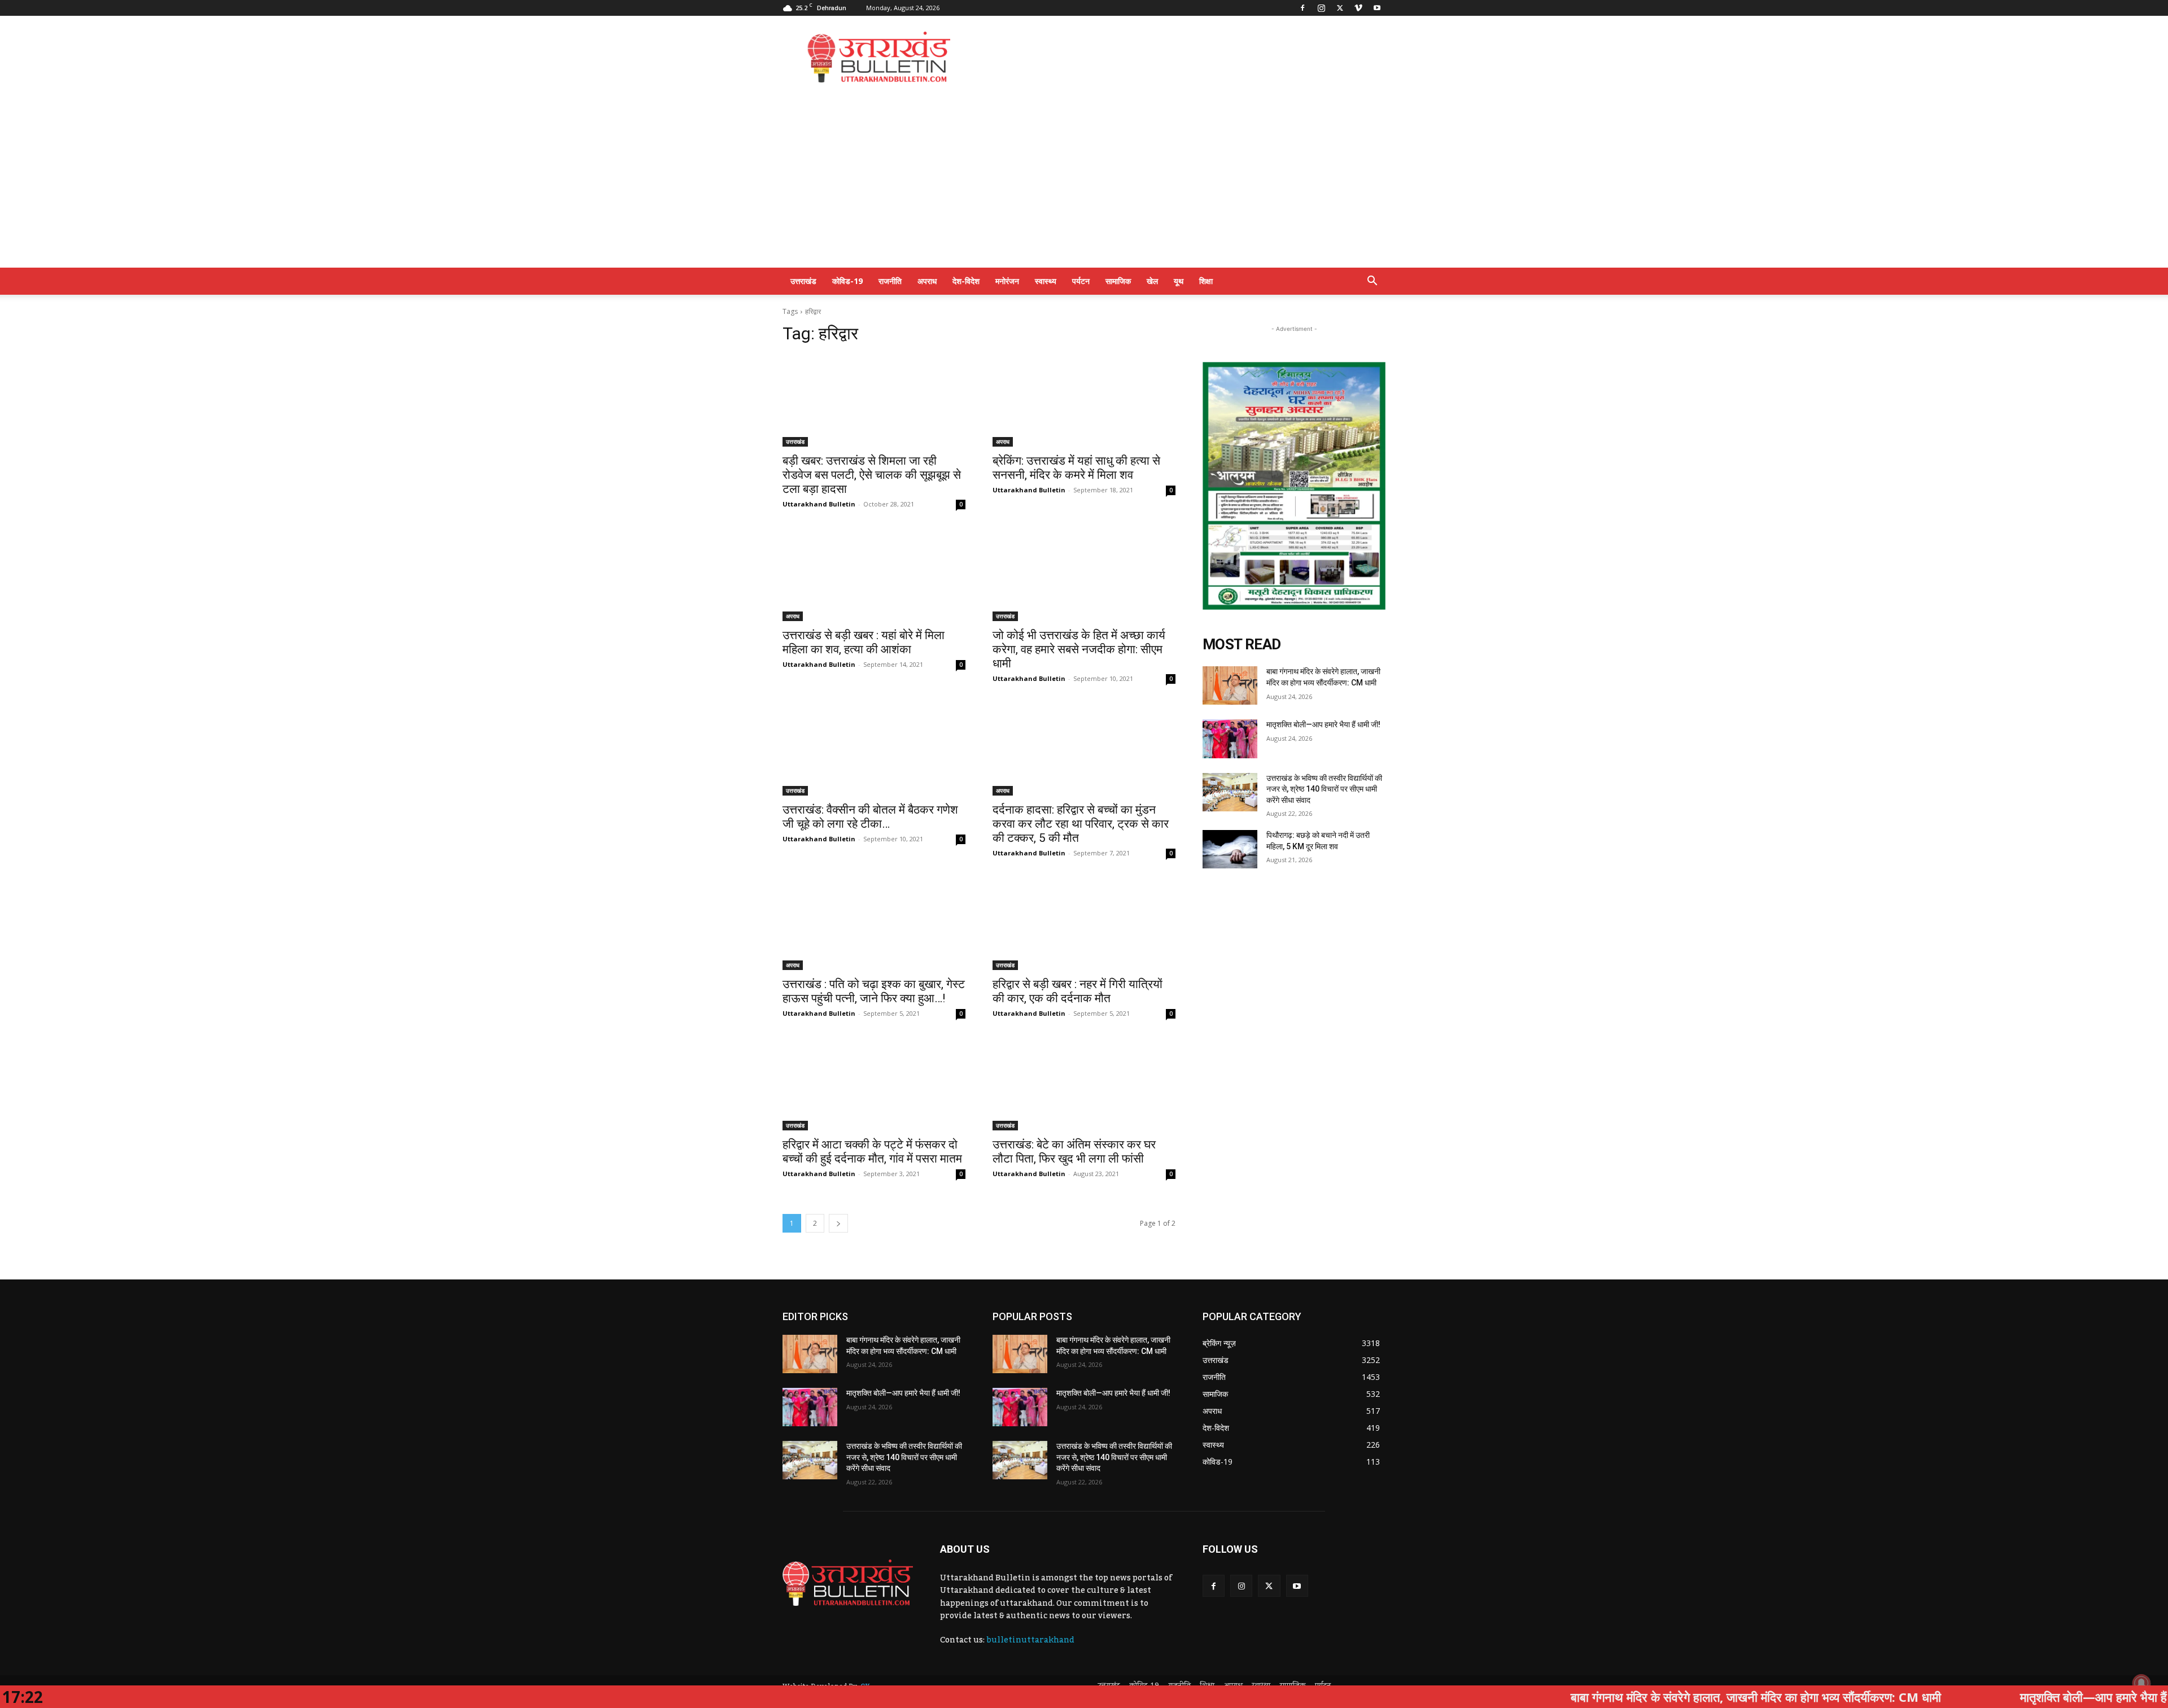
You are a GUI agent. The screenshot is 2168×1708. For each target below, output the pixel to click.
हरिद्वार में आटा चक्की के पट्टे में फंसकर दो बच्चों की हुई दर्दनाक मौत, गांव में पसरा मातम (872, 1152)
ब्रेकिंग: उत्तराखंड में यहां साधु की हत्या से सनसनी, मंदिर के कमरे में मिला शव (1076, 468)
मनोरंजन (1007, 281)
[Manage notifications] (2141, 1683)
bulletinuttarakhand (1030, 1640)
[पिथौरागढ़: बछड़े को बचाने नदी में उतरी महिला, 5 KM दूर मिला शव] (1230, 849)
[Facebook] (1302, 8)
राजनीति (890, 281)
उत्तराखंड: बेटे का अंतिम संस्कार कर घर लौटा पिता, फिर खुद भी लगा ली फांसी (1074, 1152)
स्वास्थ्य (1046, 281)
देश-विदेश (966, 281)
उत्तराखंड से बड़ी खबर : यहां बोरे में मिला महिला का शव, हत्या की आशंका (864, 642)
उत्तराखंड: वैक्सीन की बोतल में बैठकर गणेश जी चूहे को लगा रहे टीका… (870, 817)
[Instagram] (1321, 8)
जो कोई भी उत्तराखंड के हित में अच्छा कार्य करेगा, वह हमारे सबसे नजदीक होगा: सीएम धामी (1079, 649)
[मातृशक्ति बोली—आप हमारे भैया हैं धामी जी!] (1230, 739)
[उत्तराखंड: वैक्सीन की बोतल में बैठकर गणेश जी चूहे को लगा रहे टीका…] (874, 750)
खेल (1152, 281)
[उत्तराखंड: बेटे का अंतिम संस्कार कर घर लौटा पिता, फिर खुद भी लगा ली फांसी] (1084, 1085)
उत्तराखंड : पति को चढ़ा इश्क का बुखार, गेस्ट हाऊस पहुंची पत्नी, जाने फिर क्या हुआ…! (874, 991)
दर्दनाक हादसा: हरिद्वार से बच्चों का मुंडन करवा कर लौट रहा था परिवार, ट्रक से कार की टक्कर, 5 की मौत (1081, 824)
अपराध (927, 281)
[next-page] (838, 1223)
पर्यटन (1081, 281)
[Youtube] (1377, 8)
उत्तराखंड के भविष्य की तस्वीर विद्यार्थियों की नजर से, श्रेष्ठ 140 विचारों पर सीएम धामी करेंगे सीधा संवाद (1324, 789)
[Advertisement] (1180, 57)
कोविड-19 (847, 281)
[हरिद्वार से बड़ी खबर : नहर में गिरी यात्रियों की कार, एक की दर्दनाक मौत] (1084, 924)
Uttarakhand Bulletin (819, 504)
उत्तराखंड (803, 281)
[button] (1372, 282)
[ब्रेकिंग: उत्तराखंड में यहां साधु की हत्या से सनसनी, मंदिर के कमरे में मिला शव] (1084, 401)
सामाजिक (1118, 281)
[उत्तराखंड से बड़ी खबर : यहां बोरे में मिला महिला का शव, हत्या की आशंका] (874, 575)
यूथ (1179, 281)
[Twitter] (1340, 8)
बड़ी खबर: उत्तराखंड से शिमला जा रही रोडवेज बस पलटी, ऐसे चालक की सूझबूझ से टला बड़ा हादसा (872, 475)
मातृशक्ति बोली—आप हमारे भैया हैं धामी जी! (1323, 724)
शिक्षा (1206, 281)
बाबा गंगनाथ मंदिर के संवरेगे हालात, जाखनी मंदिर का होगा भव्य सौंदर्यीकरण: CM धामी (1633, 1697)
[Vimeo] (1358, 8)
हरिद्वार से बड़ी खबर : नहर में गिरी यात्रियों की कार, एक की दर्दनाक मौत (1078, 991)
